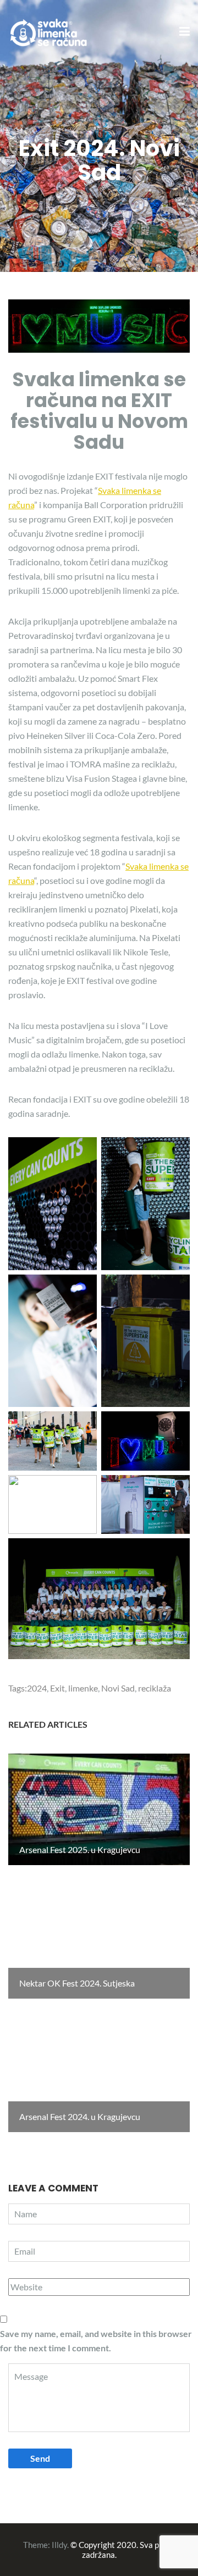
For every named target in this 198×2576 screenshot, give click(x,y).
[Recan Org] (50, 31)
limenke (83, 1688)
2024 (37, 1688)
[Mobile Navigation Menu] (185, 32)
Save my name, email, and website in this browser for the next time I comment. (96, 2341)
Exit (57, 1688)
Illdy (59, 2545)
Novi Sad (118, 1688)
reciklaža (155, 1688)
